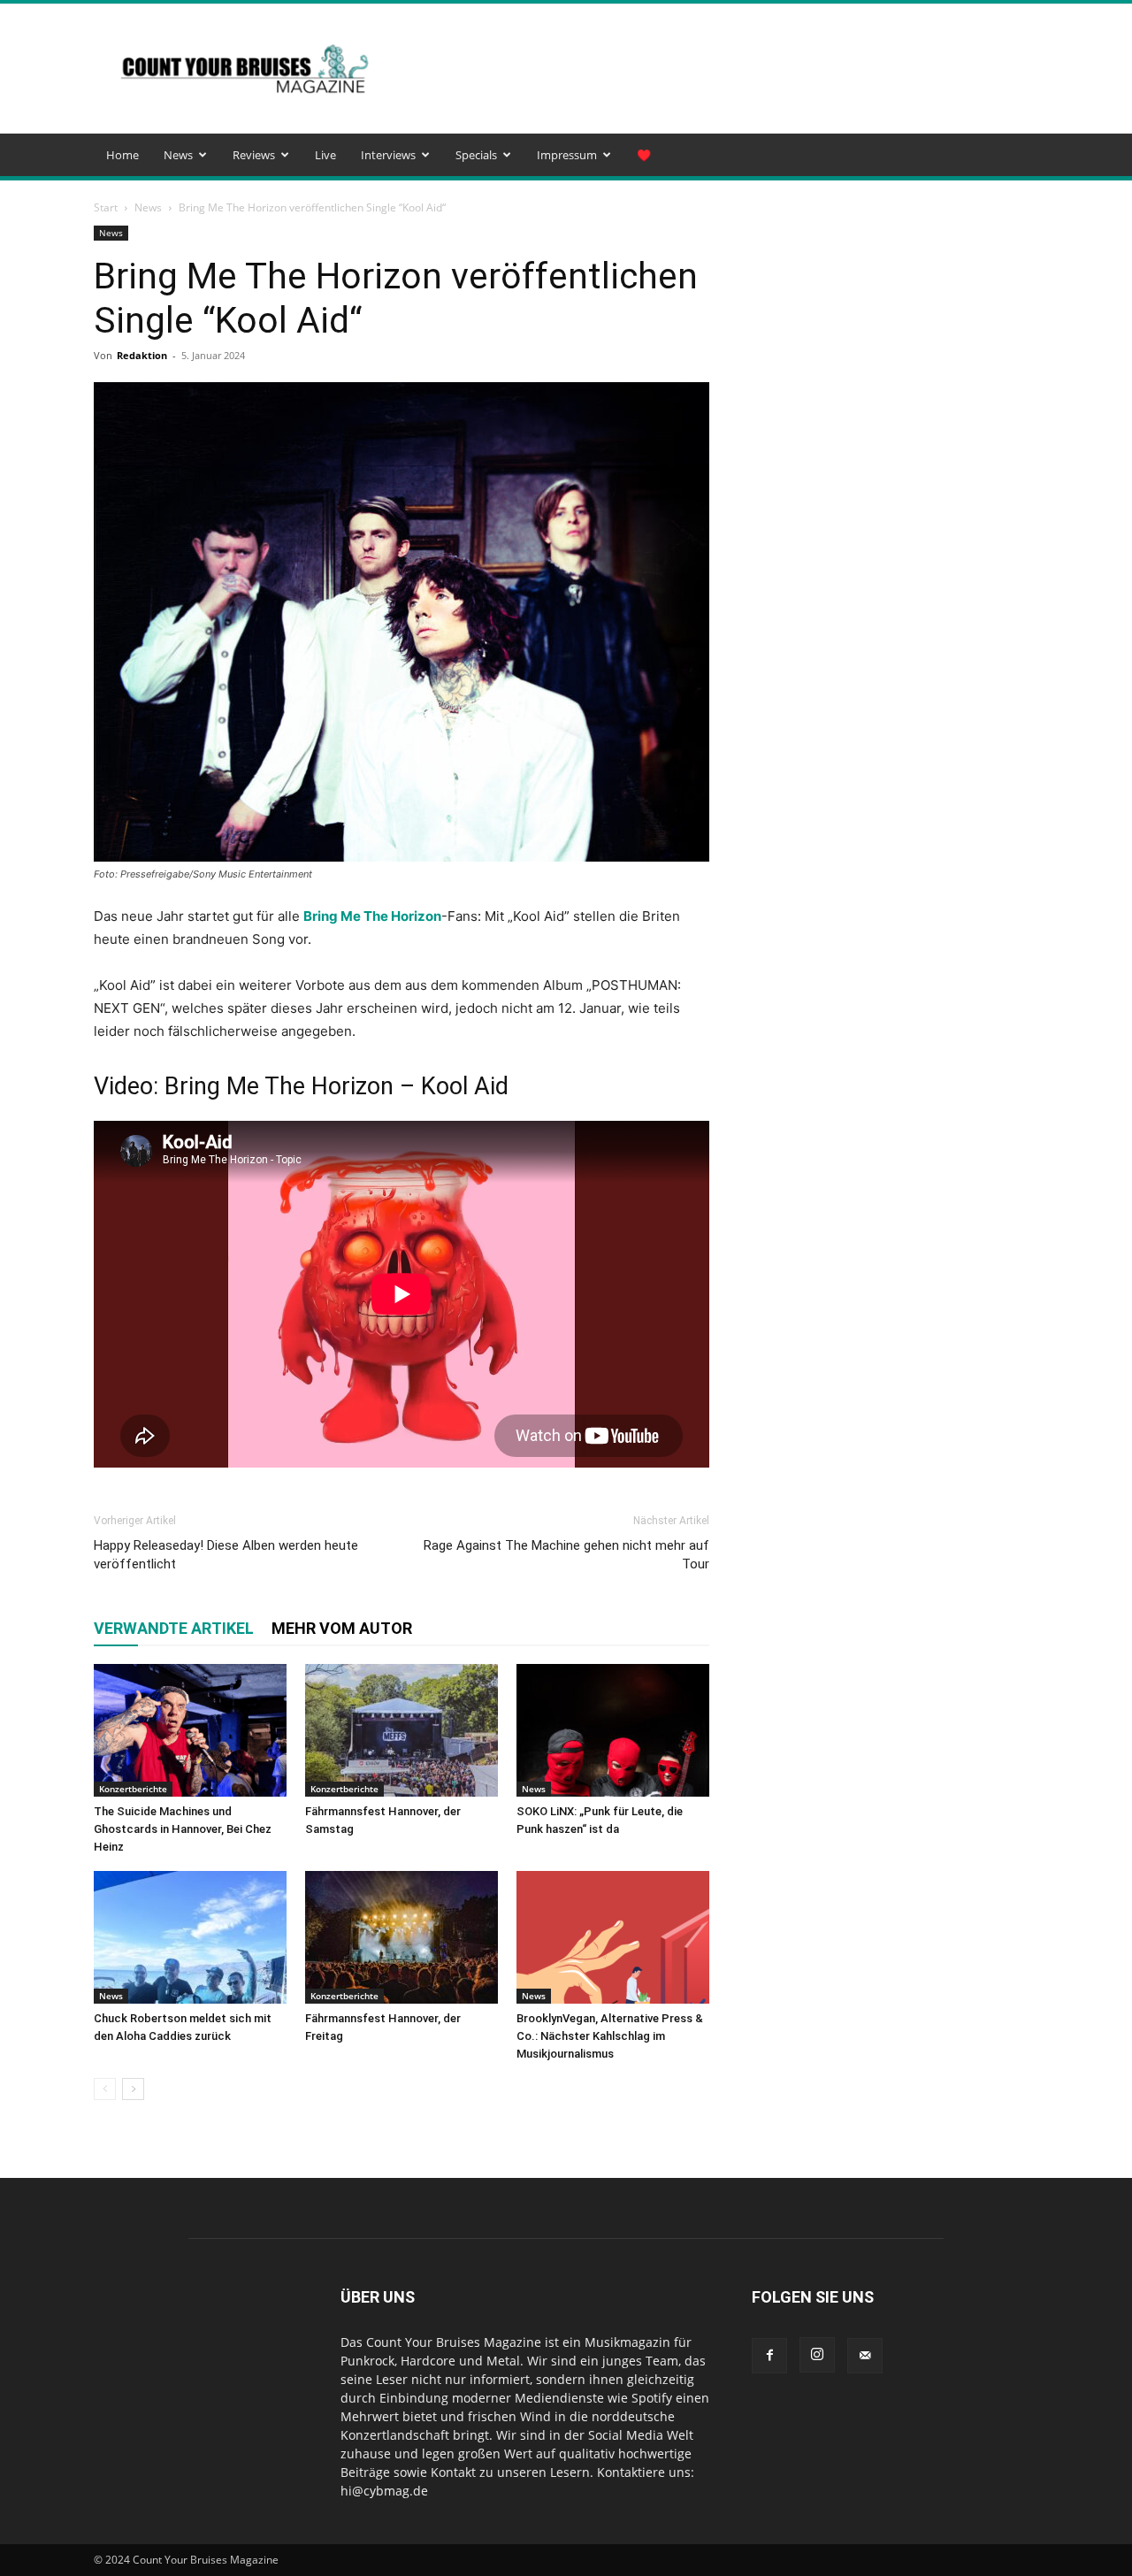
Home (122, 155)
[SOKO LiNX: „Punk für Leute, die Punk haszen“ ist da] (613, 1730)
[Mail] (865, 2356)
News (178, 155)
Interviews (388, 155)
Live (325, 155)
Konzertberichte (133, 1789)
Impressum (567, 155)
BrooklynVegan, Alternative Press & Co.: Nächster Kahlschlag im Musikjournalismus (610, 2036)
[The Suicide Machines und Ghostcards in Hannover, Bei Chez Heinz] (190, 1730)
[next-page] (133, 2089)
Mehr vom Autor (342, 1628)
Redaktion (142, 355)
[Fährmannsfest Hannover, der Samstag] (402, 1730)
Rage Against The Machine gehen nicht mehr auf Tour (566, 1555)
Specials (476, 155)
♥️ (644, 155)
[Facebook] (769, 2356)
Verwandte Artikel (174, 1628)
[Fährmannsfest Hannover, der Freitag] (402, 1937)
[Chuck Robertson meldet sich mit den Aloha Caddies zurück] (190, 1937)
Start (106, 207)
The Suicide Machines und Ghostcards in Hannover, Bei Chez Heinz (183, 1829)
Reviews (254, 155)
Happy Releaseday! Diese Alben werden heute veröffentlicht (226, 1555)
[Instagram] (817, 2355)
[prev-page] (105, 2089)
